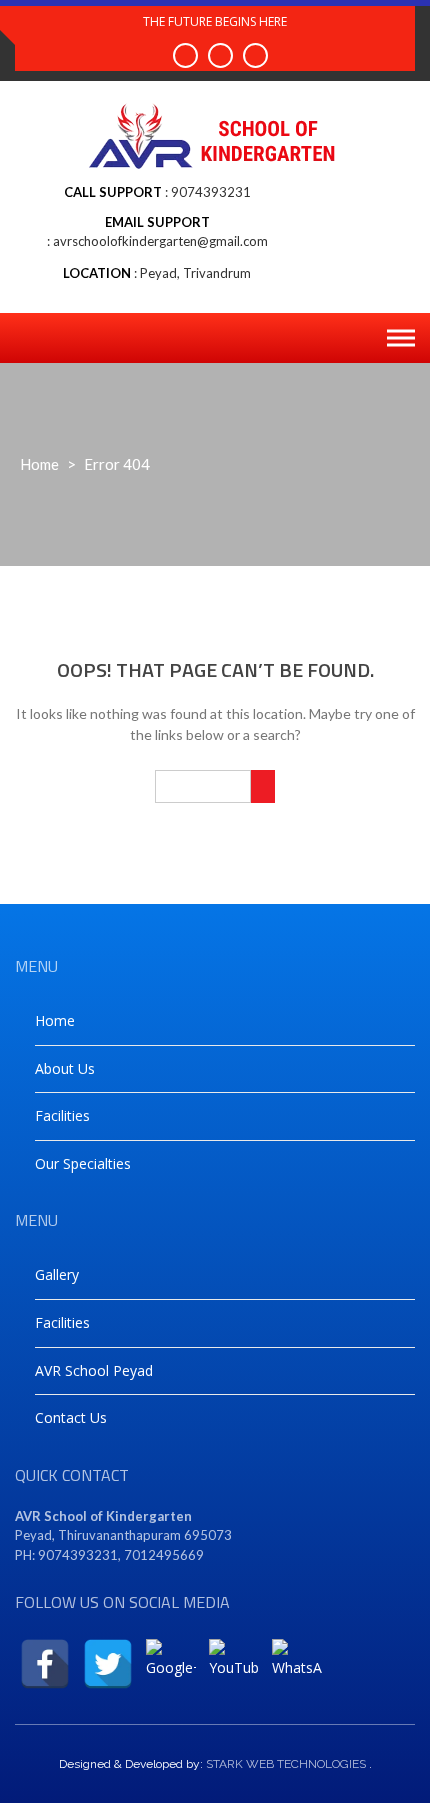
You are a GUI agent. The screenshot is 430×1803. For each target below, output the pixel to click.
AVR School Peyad (94, 1370)
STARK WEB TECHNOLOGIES (286, 1764)
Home (39, 464)
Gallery (57, 1274)
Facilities (62, 1115)
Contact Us (71, 1417)
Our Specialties (83, 1163)
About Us (65, 1068)
